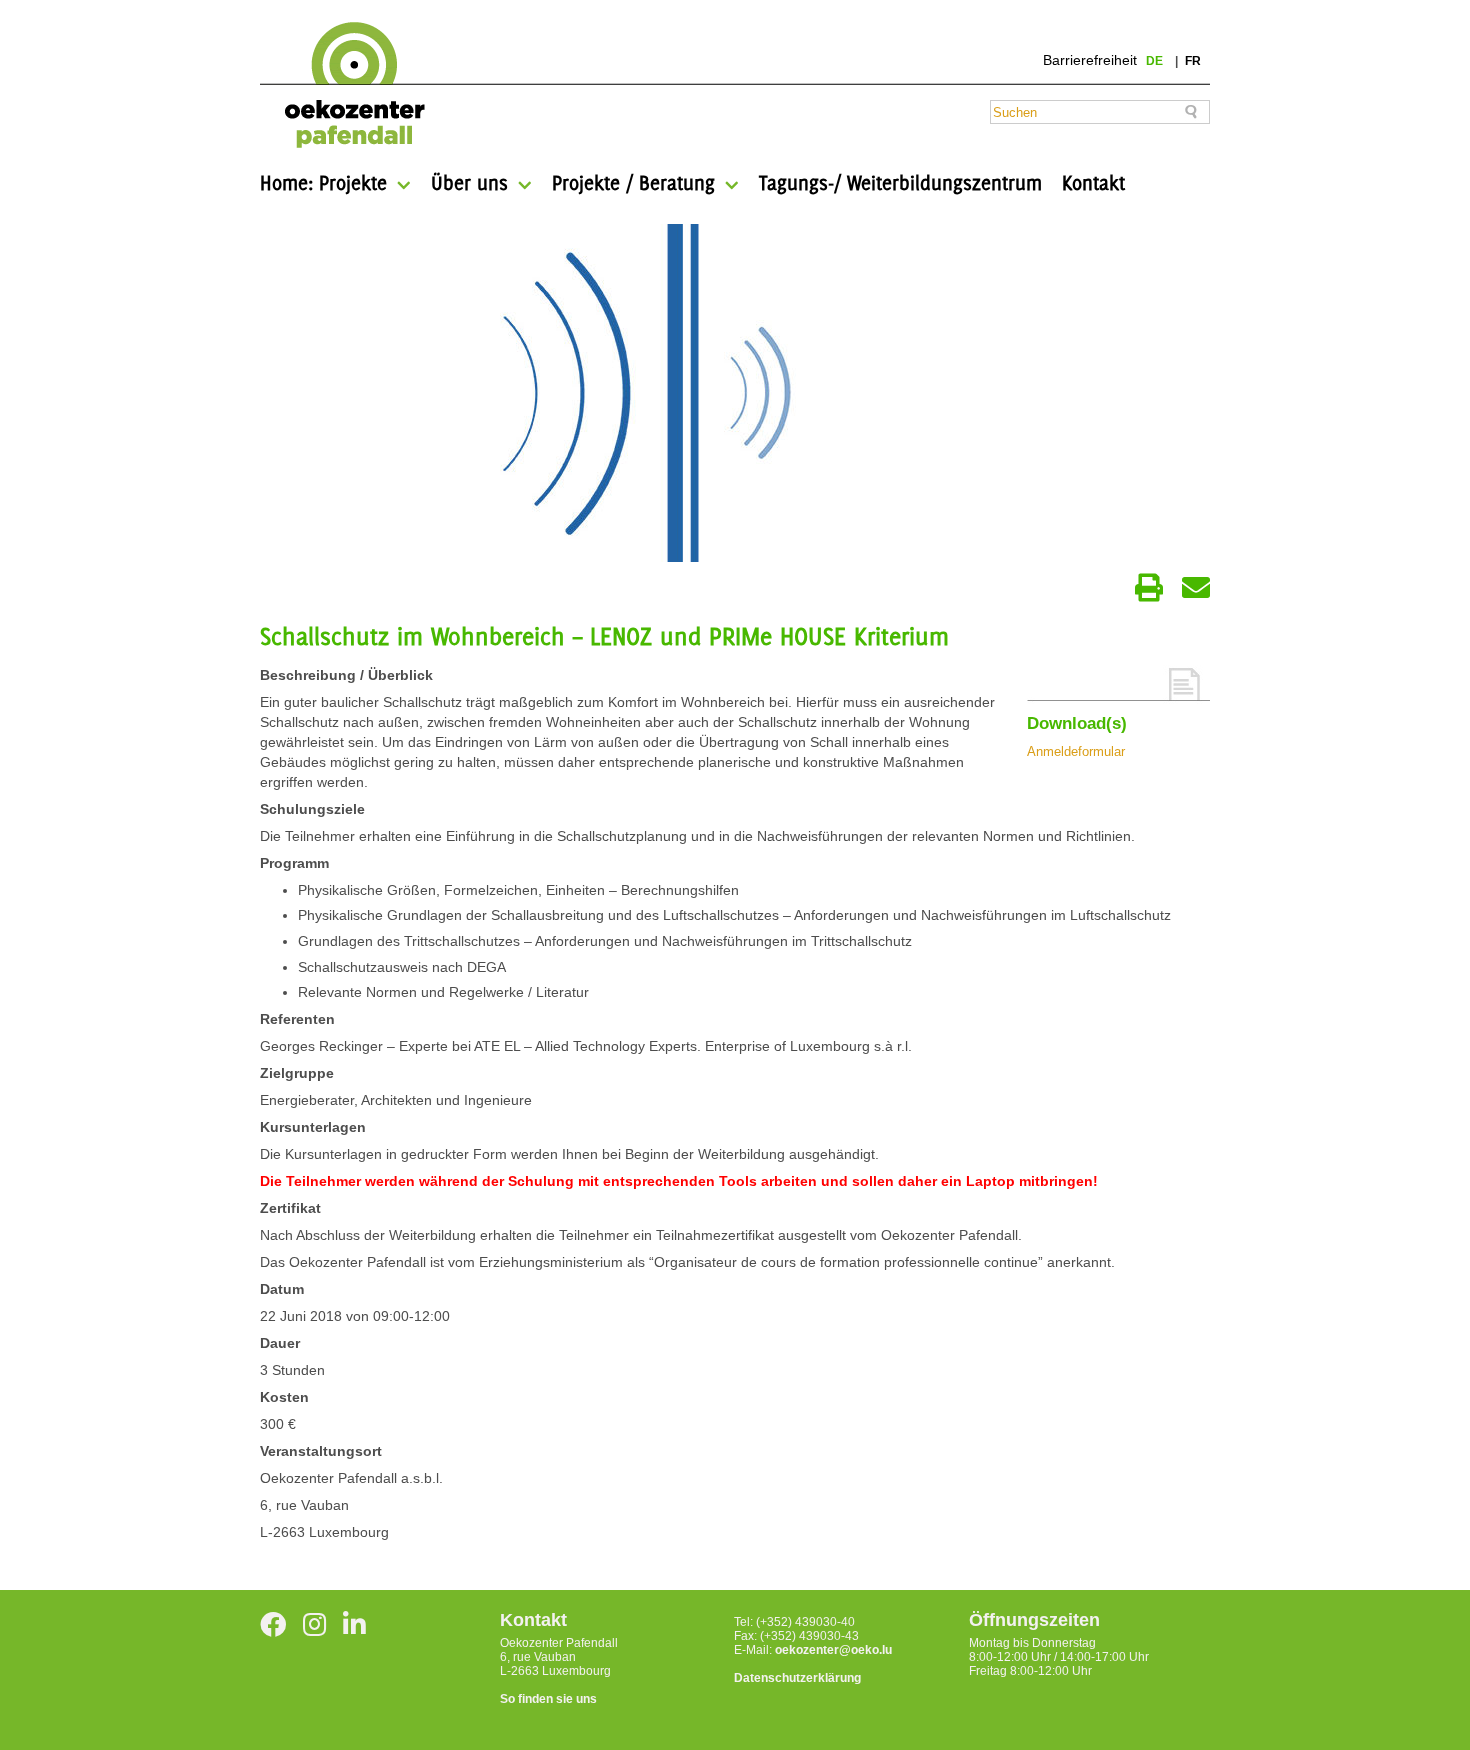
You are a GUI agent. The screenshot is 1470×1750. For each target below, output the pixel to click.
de (1156, 61)
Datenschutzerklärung (797, 1678)
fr (1193, 61)
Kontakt (1093, 182)
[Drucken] (1149, 588)
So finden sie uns (548, 1699)
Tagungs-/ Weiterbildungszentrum (900, 182)
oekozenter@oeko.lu (833, 1650)
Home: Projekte (323, 182)
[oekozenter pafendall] (348, 86)
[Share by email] (1196, 588)
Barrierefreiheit (1090, 60)
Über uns (469, 182)
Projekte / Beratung (633, 182)
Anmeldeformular (1076, 751)
